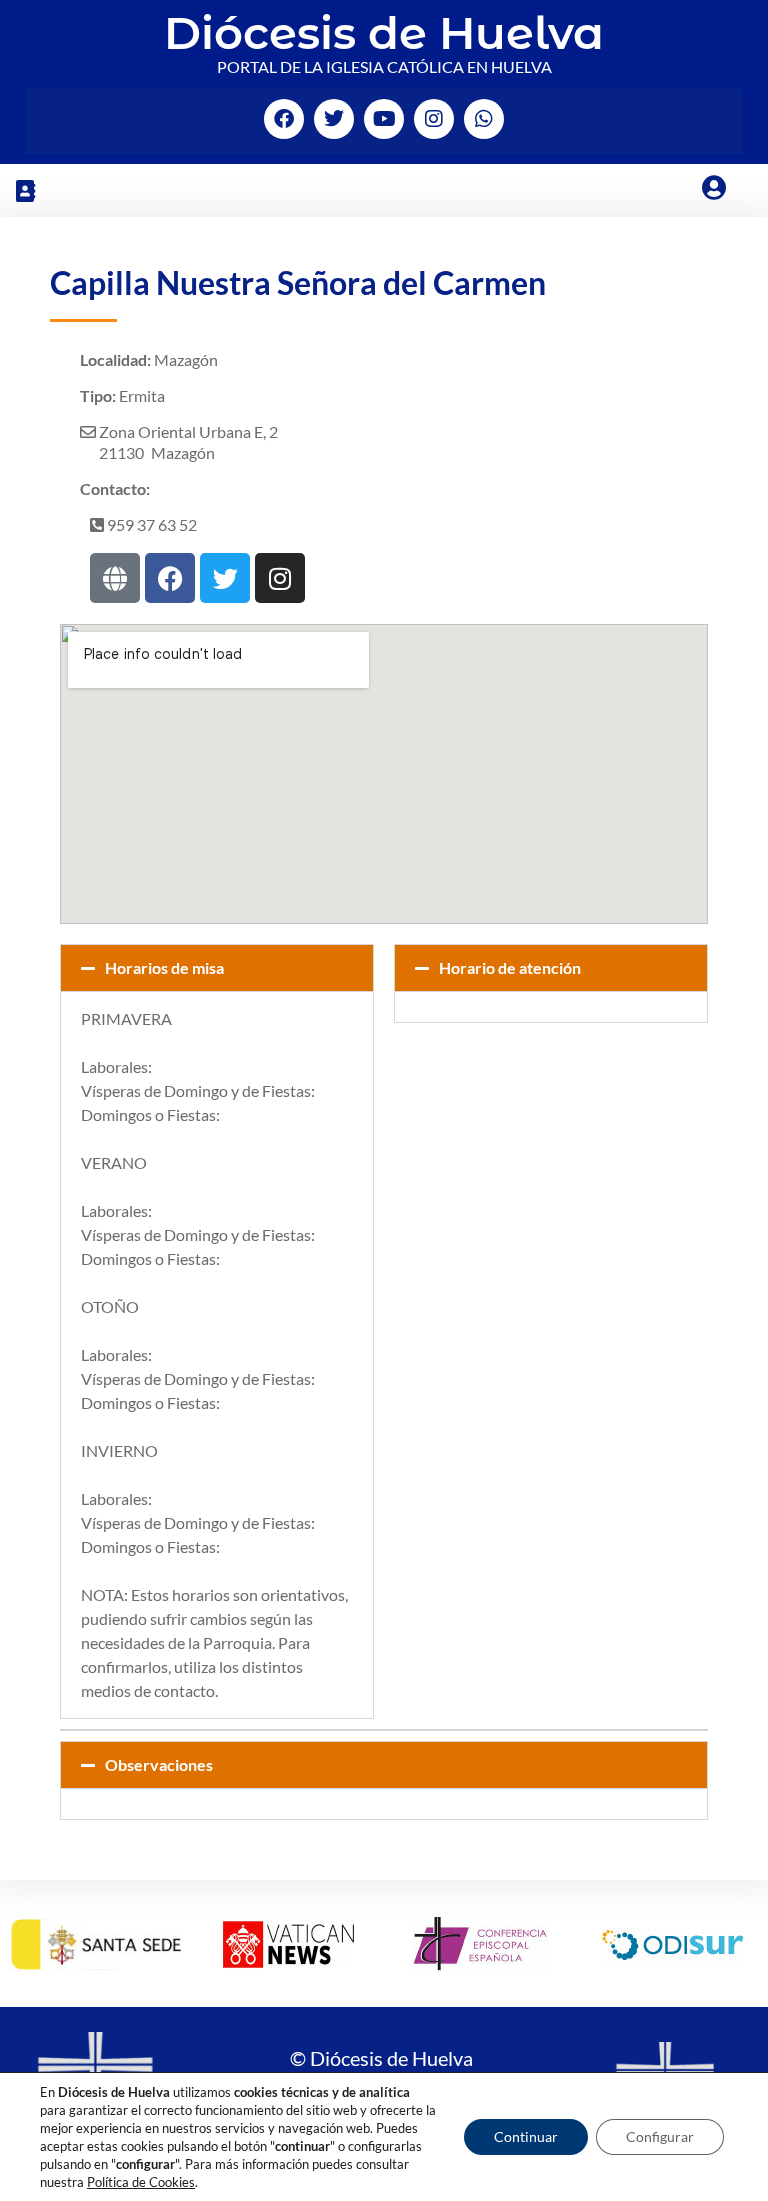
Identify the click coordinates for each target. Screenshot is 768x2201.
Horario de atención (510, 967)
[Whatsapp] (484, 119)
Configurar (660, 2136)
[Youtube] (384, 119)
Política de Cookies (141, 2182)
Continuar (526, 2136)
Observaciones (159, 1764)
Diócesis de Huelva (384, 32)
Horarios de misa (164, 967)
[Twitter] (334, 119)
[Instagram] (434, 119)
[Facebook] (284, 119)
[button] (25, 190)
